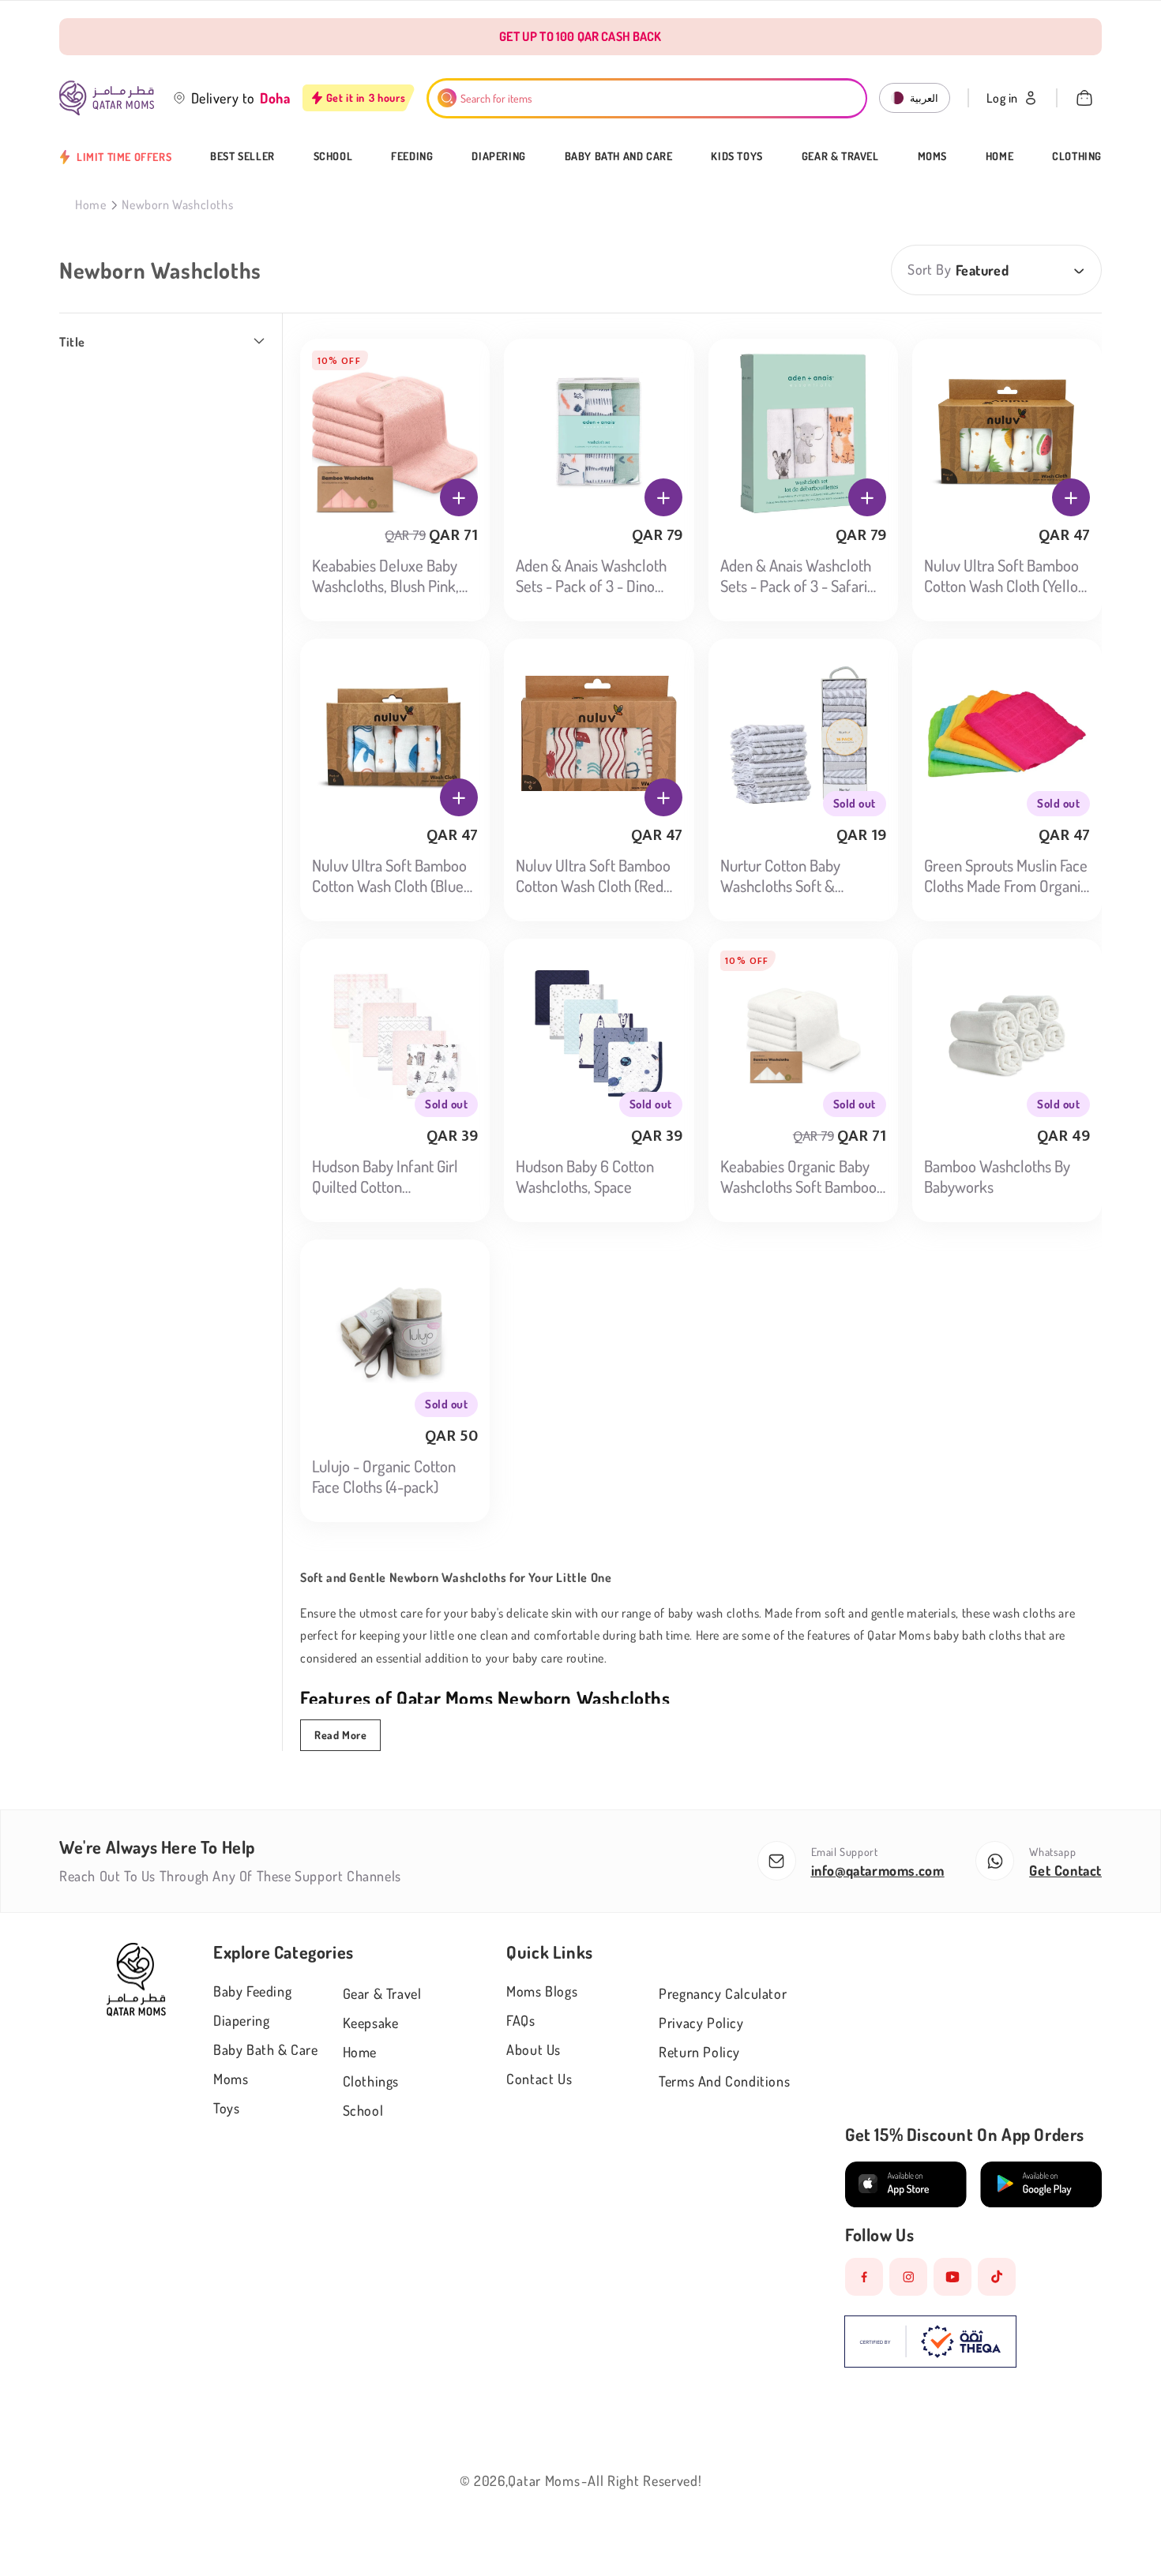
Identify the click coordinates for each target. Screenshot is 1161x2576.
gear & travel (382, 1993)
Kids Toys (736, 156)
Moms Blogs (542, 1991)
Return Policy (699, 2052)
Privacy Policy (701, 2023)
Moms (932, 156)
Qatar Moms (544, 2480)
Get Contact (1065, 1870)
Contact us (539, 2079)
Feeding (412, 156)
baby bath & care (266, 2049)
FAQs (520, 2020)
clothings (371, 2081)
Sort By (929, 269)
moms (231, 2079)
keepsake (371, 2023)
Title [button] (72, 342)
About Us (534, 2049)
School (333, 156)
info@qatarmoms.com (878, 1870)
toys (226, 2108)
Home (999, 156)
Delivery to (224, 98)
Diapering (498, 156)
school (363, 2110)
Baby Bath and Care (619, 156)
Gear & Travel (840, 156)
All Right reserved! (644, 2480)
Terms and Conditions (724, 2081)
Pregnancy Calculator (723, 1993)
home (360, 2052)
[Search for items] (447, 98)
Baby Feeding (252, 1991)
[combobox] (647, 98)
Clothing (1077, 156)
